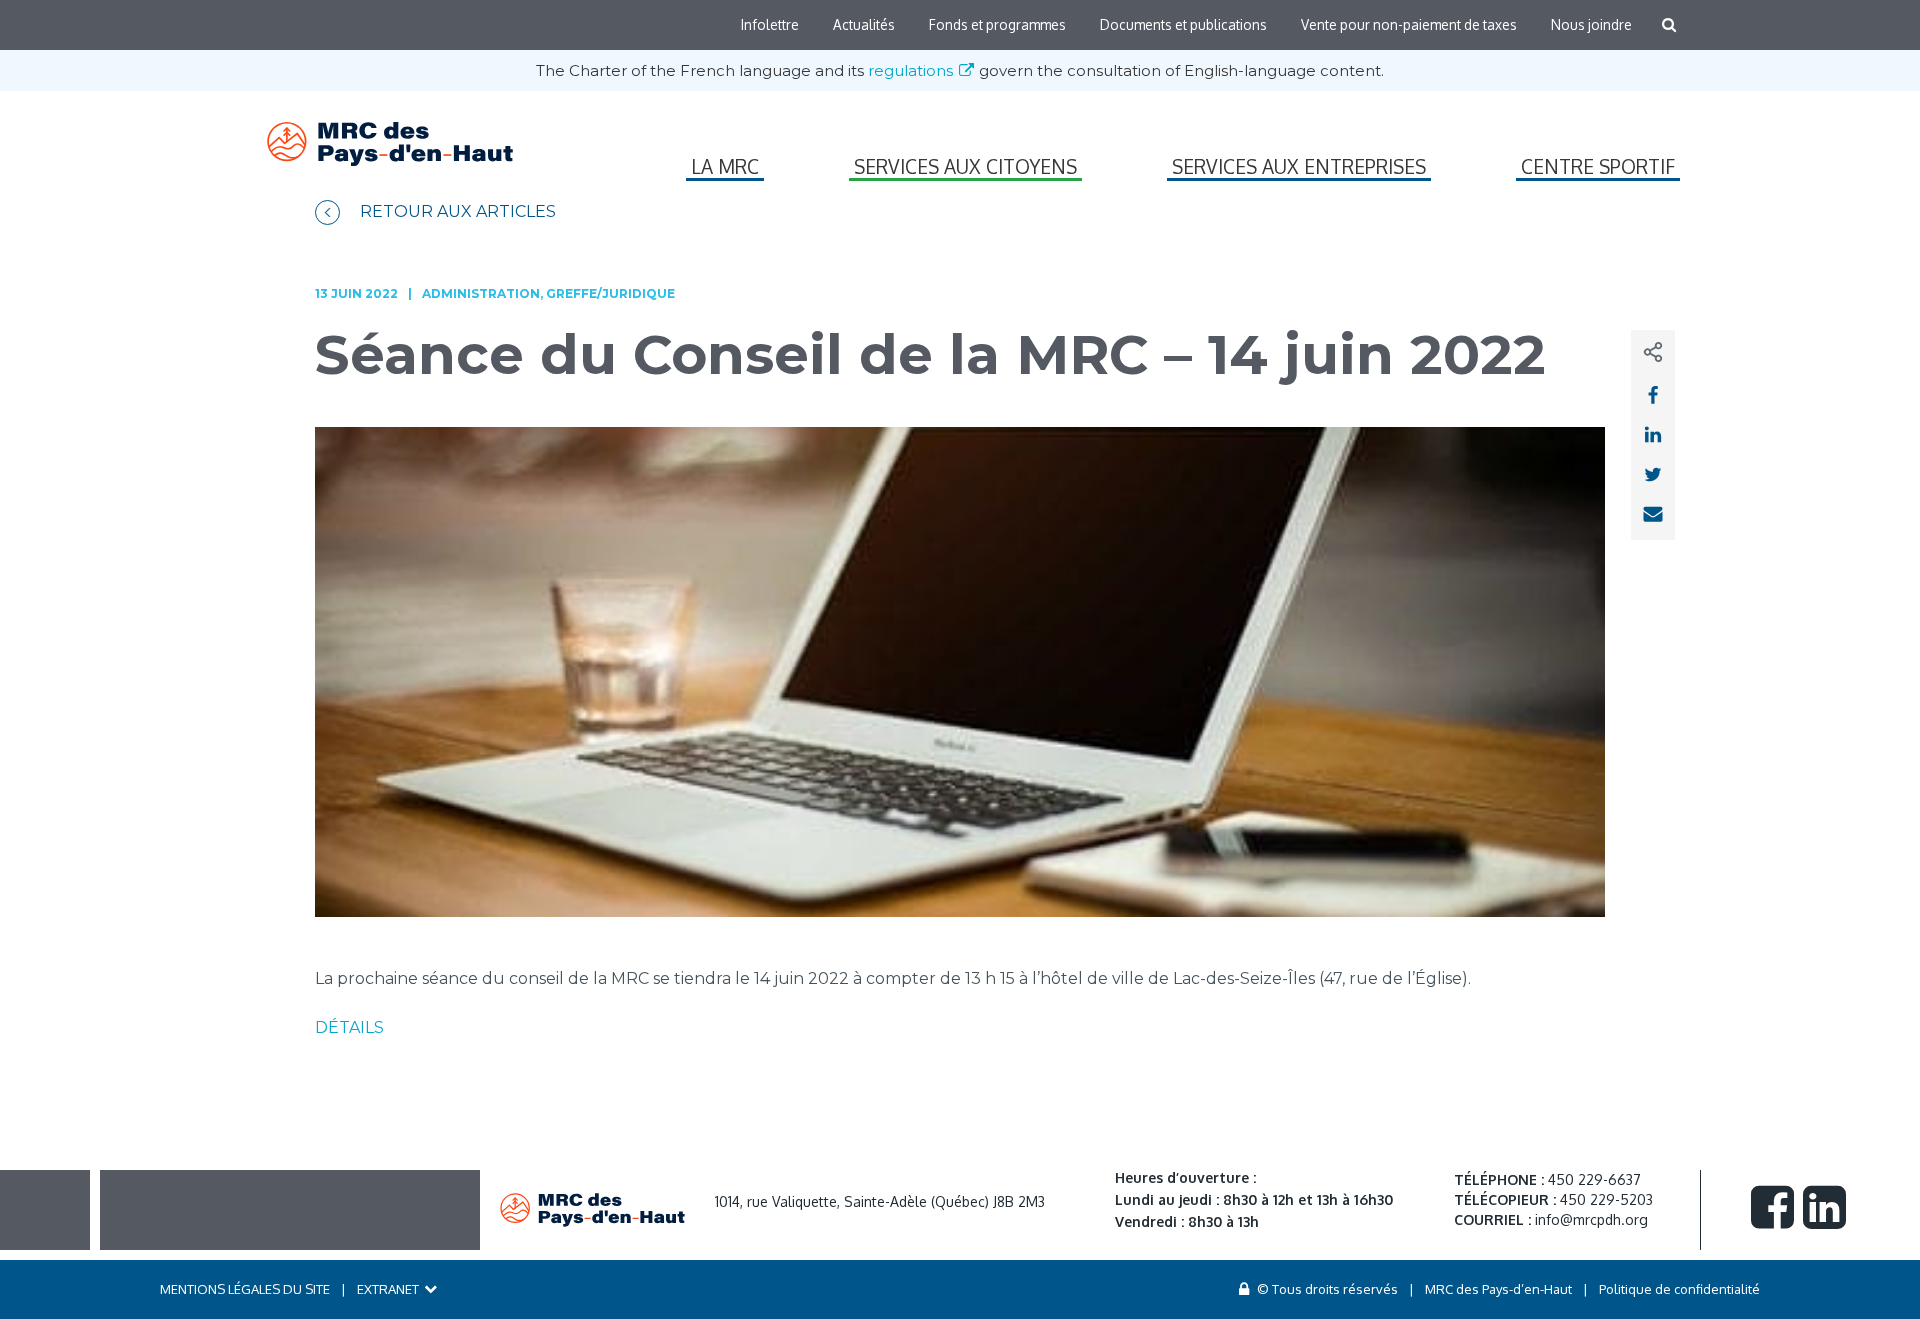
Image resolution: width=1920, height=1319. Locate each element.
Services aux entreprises (1299, 166)
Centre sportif (1598, 166)
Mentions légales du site (245, 1289)
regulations (912, 70)
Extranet (388, 1289)
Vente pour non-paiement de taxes (1409, 24)
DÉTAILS (349, 1027)
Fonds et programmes (997, 24)
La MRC (725, 166)
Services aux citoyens (965, 166)
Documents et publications (1183, 24)
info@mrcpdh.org (1591, 1219)
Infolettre (770, 24)
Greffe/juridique (610, 293)
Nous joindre (1591, 24)
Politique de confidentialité (1679, 1289)
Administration (481, 293)
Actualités (864, 24)
